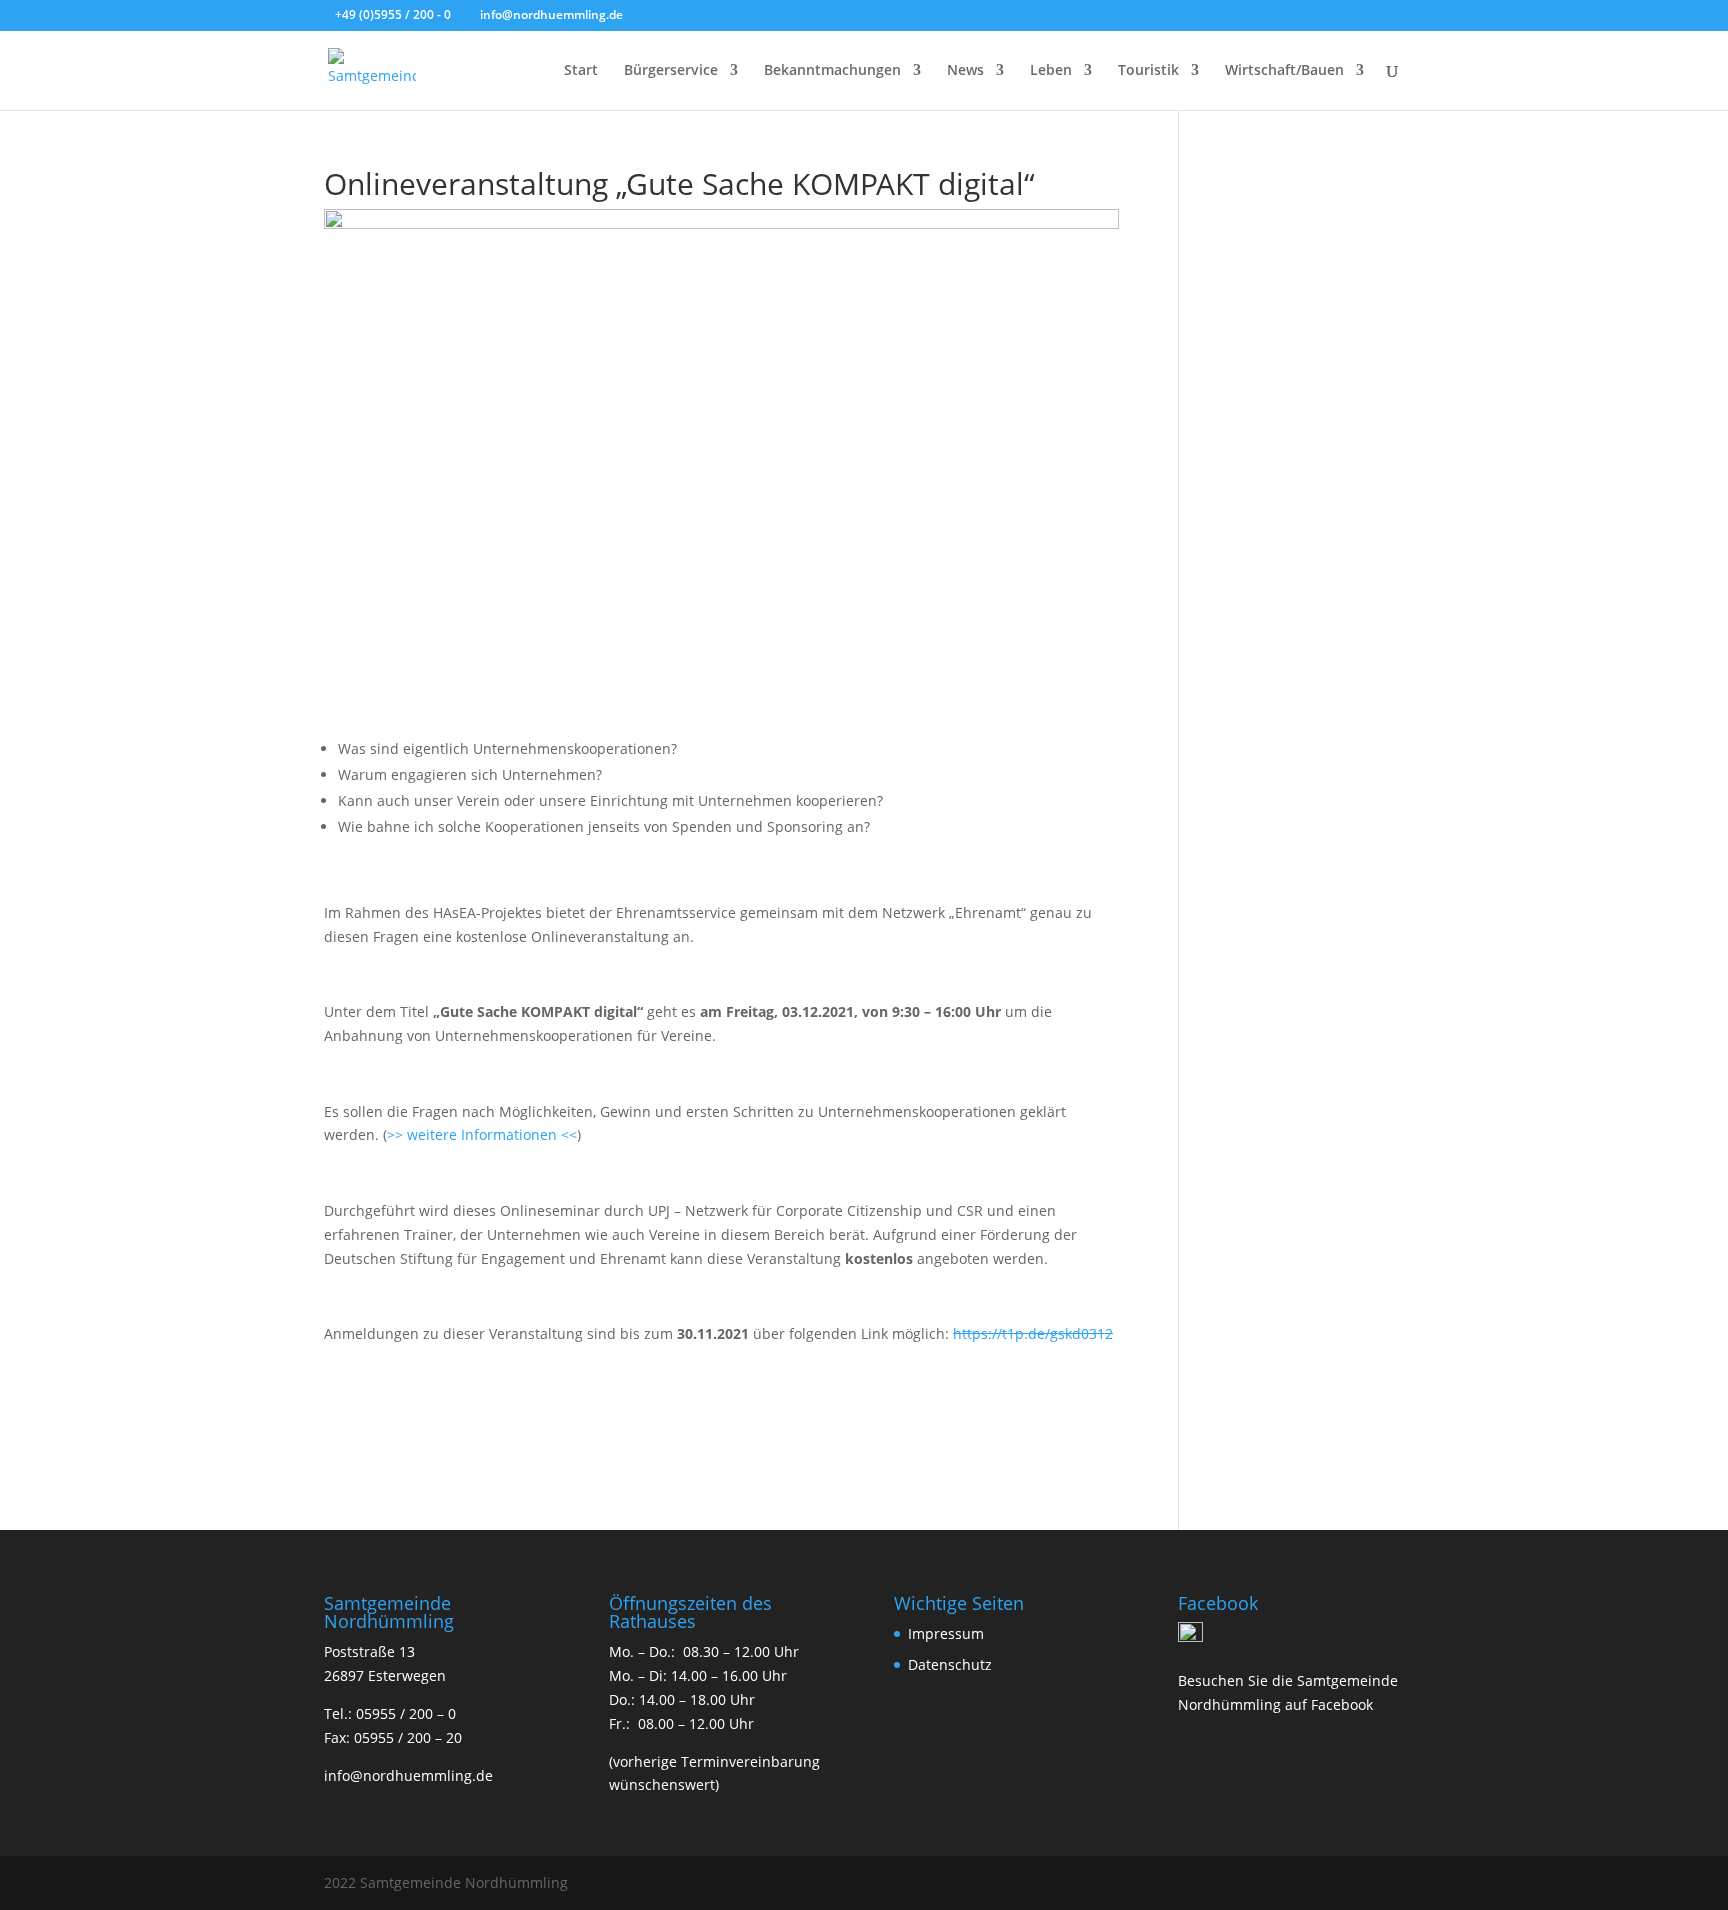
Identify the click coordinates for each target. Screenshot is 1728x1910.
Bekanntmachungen (832, 71)
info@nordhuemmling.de (408, 1775)
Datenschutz (950, 1664)
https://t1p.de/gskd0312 (1033, 1333)
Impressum (946, 1633)
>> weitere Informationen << (482, 1134)
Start (581, 71)
